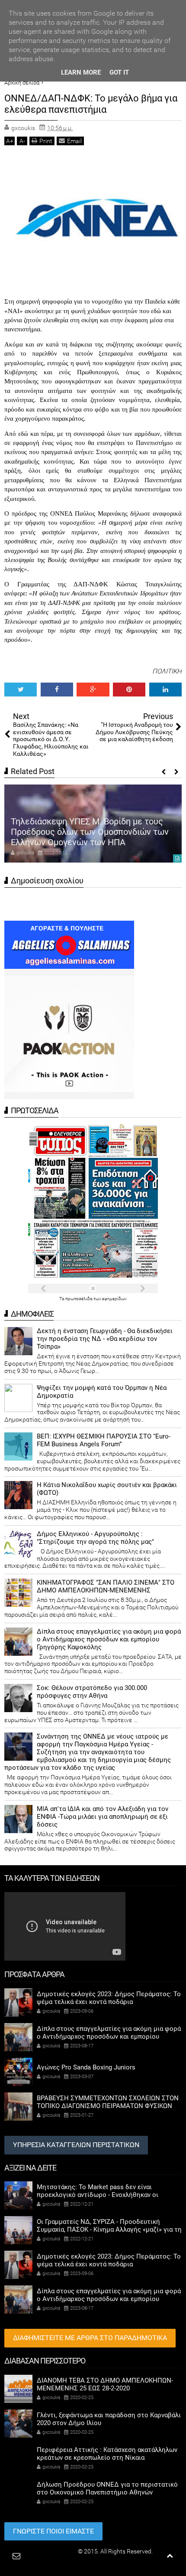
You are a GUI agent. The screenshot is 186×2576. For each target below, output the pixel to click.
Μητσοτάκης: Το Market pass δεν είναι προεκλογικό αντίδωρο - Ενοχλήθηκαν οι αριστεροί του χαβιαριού (98, 2195)
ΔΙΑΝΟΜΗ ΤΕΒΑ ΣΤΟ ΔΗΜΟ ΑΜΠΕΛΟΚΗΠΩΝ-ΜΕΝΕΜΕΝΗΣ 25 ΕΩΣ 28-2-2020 (105, 2384)
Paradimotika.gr (55, 2551)
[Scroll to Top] (170, 2556)
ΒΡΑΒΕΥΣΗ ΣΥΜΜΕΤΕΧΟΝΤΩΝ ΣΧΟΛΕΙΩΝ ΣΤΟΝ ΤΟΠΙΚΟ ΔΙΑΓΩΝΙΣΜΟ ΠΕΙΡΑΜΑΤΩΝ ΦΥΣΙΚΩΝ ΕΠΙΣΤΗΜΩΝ (108, 2106)
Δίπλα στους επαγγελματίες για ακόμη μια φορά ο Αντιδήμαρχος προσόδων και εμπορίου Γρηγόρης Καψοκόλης (109, 1639)
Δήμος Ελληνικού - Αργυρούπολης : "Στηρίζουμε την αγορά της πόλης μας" (95, 1538)
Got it (119, 72)
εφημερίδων (114, 1299)
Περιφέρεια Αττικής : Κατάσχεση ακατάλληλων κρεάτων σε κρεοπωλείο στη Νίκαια (107, 2454)
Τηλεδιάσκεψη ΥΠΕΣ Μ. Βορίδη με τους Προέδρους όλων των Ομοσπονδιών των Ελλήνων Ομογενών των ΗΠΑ (90, 832)
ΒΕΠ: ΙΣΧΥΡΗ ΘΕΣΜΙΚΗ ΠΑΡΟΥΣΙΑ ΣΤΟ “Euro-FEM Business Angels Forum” (104, 1440)
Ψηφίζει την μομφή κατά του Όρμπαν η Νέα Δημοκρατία (102, 1392)
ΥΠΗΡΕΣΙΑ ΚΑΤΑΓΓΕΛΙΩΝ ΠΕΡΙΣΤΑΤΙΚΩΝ (76, 2145)
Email (74, 141)
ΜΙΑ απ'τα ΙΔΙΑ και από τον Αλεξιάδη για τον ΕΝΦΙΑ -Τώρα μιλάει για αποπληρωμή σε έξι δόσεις (103, 1817)
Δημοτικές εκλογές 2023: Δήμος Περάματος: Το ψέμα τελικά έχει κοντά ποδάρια (109, 1998)
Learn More (81, 72)
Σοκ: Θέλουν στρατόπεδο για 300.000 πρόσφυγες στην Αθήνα (92, 1692)
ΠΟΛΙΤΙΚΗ (167, 671)
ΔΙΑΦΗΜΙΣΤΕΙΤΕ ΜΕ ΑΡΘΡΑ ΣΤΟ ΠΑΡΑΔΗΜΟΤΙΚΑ (90, 2338)
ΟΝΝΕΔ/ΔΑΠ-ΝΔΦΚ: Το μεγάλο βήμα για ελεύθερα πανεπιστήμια (91, 104)
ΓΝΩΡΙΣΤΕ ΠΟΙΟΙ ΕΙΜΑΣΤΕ (53, 2531)
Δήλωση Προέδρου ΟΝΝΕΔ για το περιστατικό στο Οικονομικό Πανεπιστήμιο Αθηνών (107, 2488)
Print (46, 141)
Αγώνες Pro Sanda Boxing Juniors (86, 2067)
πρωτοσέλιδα (79, 1299)
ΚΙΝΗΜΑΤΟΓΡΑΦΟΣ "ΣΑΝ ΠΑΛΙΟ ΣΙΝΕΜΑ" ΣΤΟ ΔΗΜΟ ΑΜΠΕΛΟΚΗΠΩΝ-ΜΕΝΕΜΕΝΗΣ (106, 1586)
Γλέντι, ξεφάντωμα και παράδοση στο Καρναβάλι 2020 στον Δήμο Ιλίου (109, 2419)
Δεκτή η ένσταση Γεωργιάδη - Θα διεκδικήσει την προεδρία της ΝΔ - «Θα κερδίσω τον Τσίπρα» (105, 1339)
